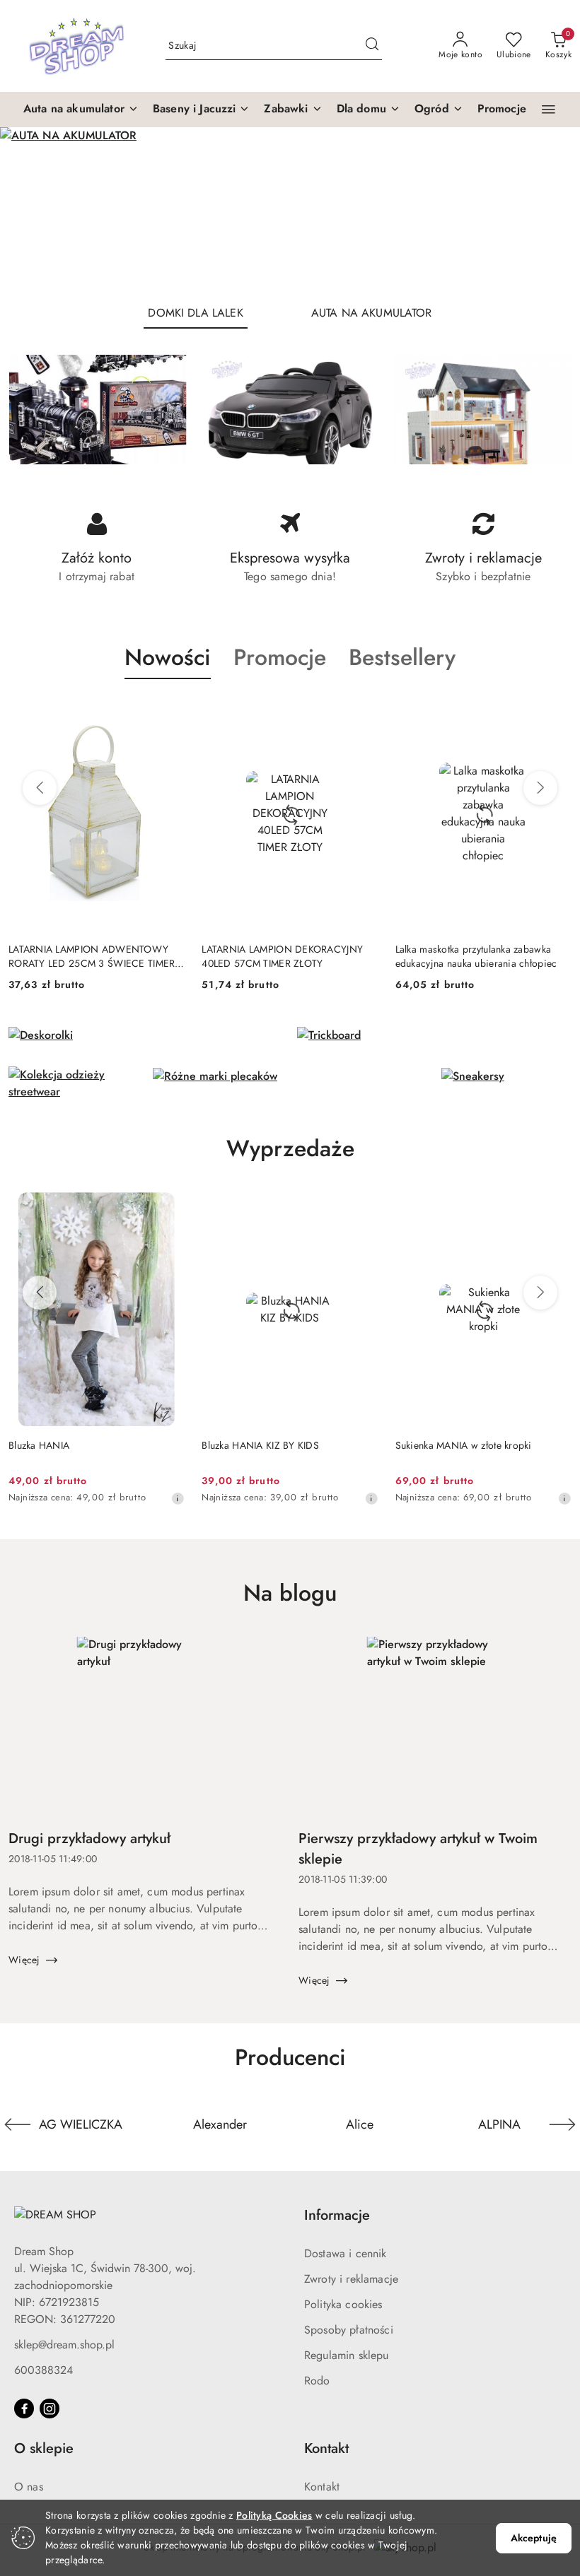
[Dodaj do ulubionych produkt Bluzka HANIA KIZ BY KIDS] (168, 1208)
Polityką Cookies (274, 2515)
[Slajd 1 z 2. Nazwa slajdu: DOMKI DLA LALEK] (290, 210)
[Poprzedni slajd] (31, 210)
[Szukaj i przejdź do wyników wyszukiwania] (372, 46)
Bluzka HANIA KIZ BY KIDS (67, 1445)
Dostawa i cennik (346, 2253)
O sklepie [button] (44, 2448)
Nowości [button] (168, 657)
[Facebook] (24, 2409)
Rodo (317, 2381)
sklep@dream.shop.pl (64, 2345)
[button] (81, 110)
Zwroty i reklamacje (351, 2279)
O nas (29, 2487)
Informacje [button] (337, 2215)
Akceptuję (534, 2538)
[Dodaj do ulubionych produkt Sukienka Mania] (555, 1208)
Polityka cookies (343, 2304)
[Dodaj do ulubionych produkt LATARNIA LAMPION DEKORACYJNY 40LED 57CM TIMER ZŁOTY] (168, 712)
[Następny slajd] (549, 210)
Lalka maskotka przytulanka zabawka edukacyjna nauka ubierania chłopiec (283, 956)
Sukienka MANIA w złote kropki (270, 1445)
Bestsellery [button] (402, 657)
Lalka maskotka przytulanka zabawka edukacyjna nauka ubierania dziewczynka (474, 956)
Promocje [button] (280, 657)
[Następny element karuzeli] (562, 2124)
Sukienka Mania (429, 1445)
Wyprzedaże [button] (290, 1148)
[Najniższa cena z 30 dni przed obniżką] (178, 1498)
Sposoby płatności (349, 2330)
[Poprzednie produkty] (40, 788)
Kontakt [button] (326, 2448)
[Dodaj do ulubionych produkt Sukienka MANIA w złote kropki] (362, 1208)
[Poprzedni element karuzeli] (18, 2124)
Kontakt (322, 2487)
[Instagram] (50, 2409)
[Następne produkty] (540, 788)
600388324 (43, 2370)
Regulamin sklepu (347, 2355)
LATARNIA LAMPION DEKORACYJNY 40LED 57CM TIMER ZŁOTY (89, 956)
